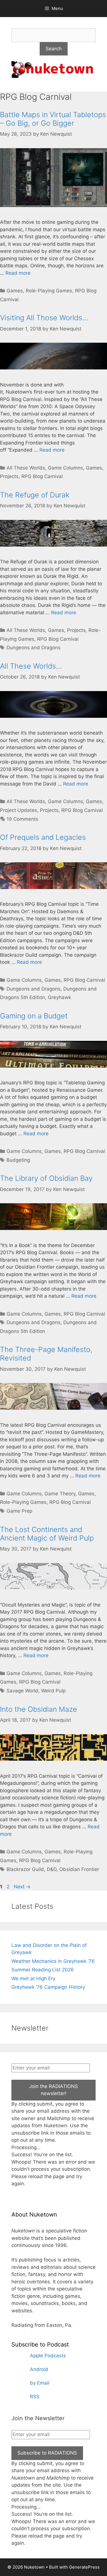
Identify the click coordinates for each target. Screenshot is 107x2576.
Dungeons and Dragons (34, 648)
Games (15, 291)
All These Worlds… (31, 666)
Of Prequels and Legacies (43, 837)
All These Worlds (26, 468)
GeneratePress (84, 2567)
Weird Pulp (53, 1691)
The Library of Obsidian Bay (46, 1178)
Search (54, 49)
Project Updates (19, 810)
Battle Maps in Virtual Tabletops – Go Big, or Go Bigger (53, 119)
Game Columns (65, 468)
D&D (52, 1869)
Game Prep (19, 1511)
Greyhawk (59, 997)
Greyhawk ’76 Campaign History (48, 1987)
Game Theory (60, 1494)
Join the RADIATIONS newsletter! (53, 2090)
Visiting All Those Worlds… (44, 318)
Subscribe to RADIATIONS (47, 2453)
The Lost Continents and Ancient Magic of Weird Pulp (47, 1534)
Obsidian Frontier (79, 1869)
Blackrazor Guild (25, 1869)
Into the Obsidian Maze (39, 1709)
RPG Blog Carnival (42, 476)
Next (22, 1887)
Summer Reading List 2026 (43, 1970)
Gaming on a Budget (34, 1016)
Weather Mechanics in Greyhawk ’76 (53, 1961)
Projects (9, 476)
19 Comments (22, 819)
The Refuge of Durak (35, 495)
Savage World (22, 1691)
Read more (18, 273)
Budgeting (18, 1160)
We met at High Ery (33, 1978)
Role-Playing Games (49, 291)
